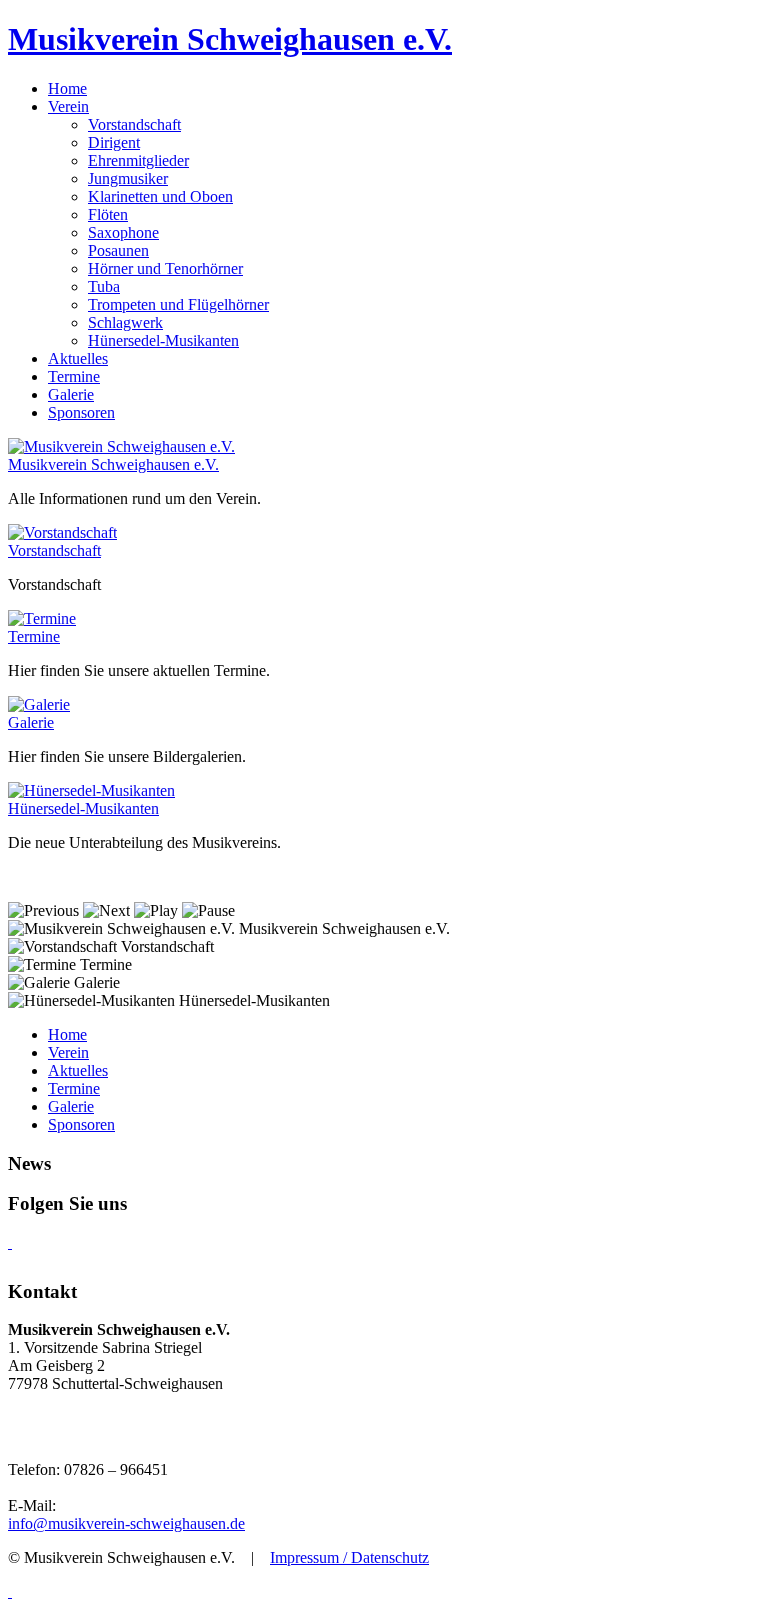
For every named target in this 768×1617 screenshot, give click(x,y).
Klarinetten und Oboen (160, 196)
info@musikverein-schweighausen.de (126, 1523)
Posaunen (118, 250)
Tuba (104, 286)
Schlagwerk (125, 322)
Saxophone (123, 232)
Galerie (31, 722)
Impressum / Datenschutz (349, 1557)
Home (67, 1034)
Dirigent (114, 142)
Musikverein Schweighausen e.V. (230, 39)
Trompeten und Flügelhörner (178, 304)
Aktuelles (78, 1070)
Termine (34, 636)
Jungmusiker (128, 178)
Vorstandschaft (134, 124)
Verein (68, 1052)
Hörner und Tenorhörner (165, 268)
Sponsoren (81, 1124)
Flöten (108, 214)
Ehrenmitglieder (138, 160)
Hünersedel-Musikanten (163, 340)
